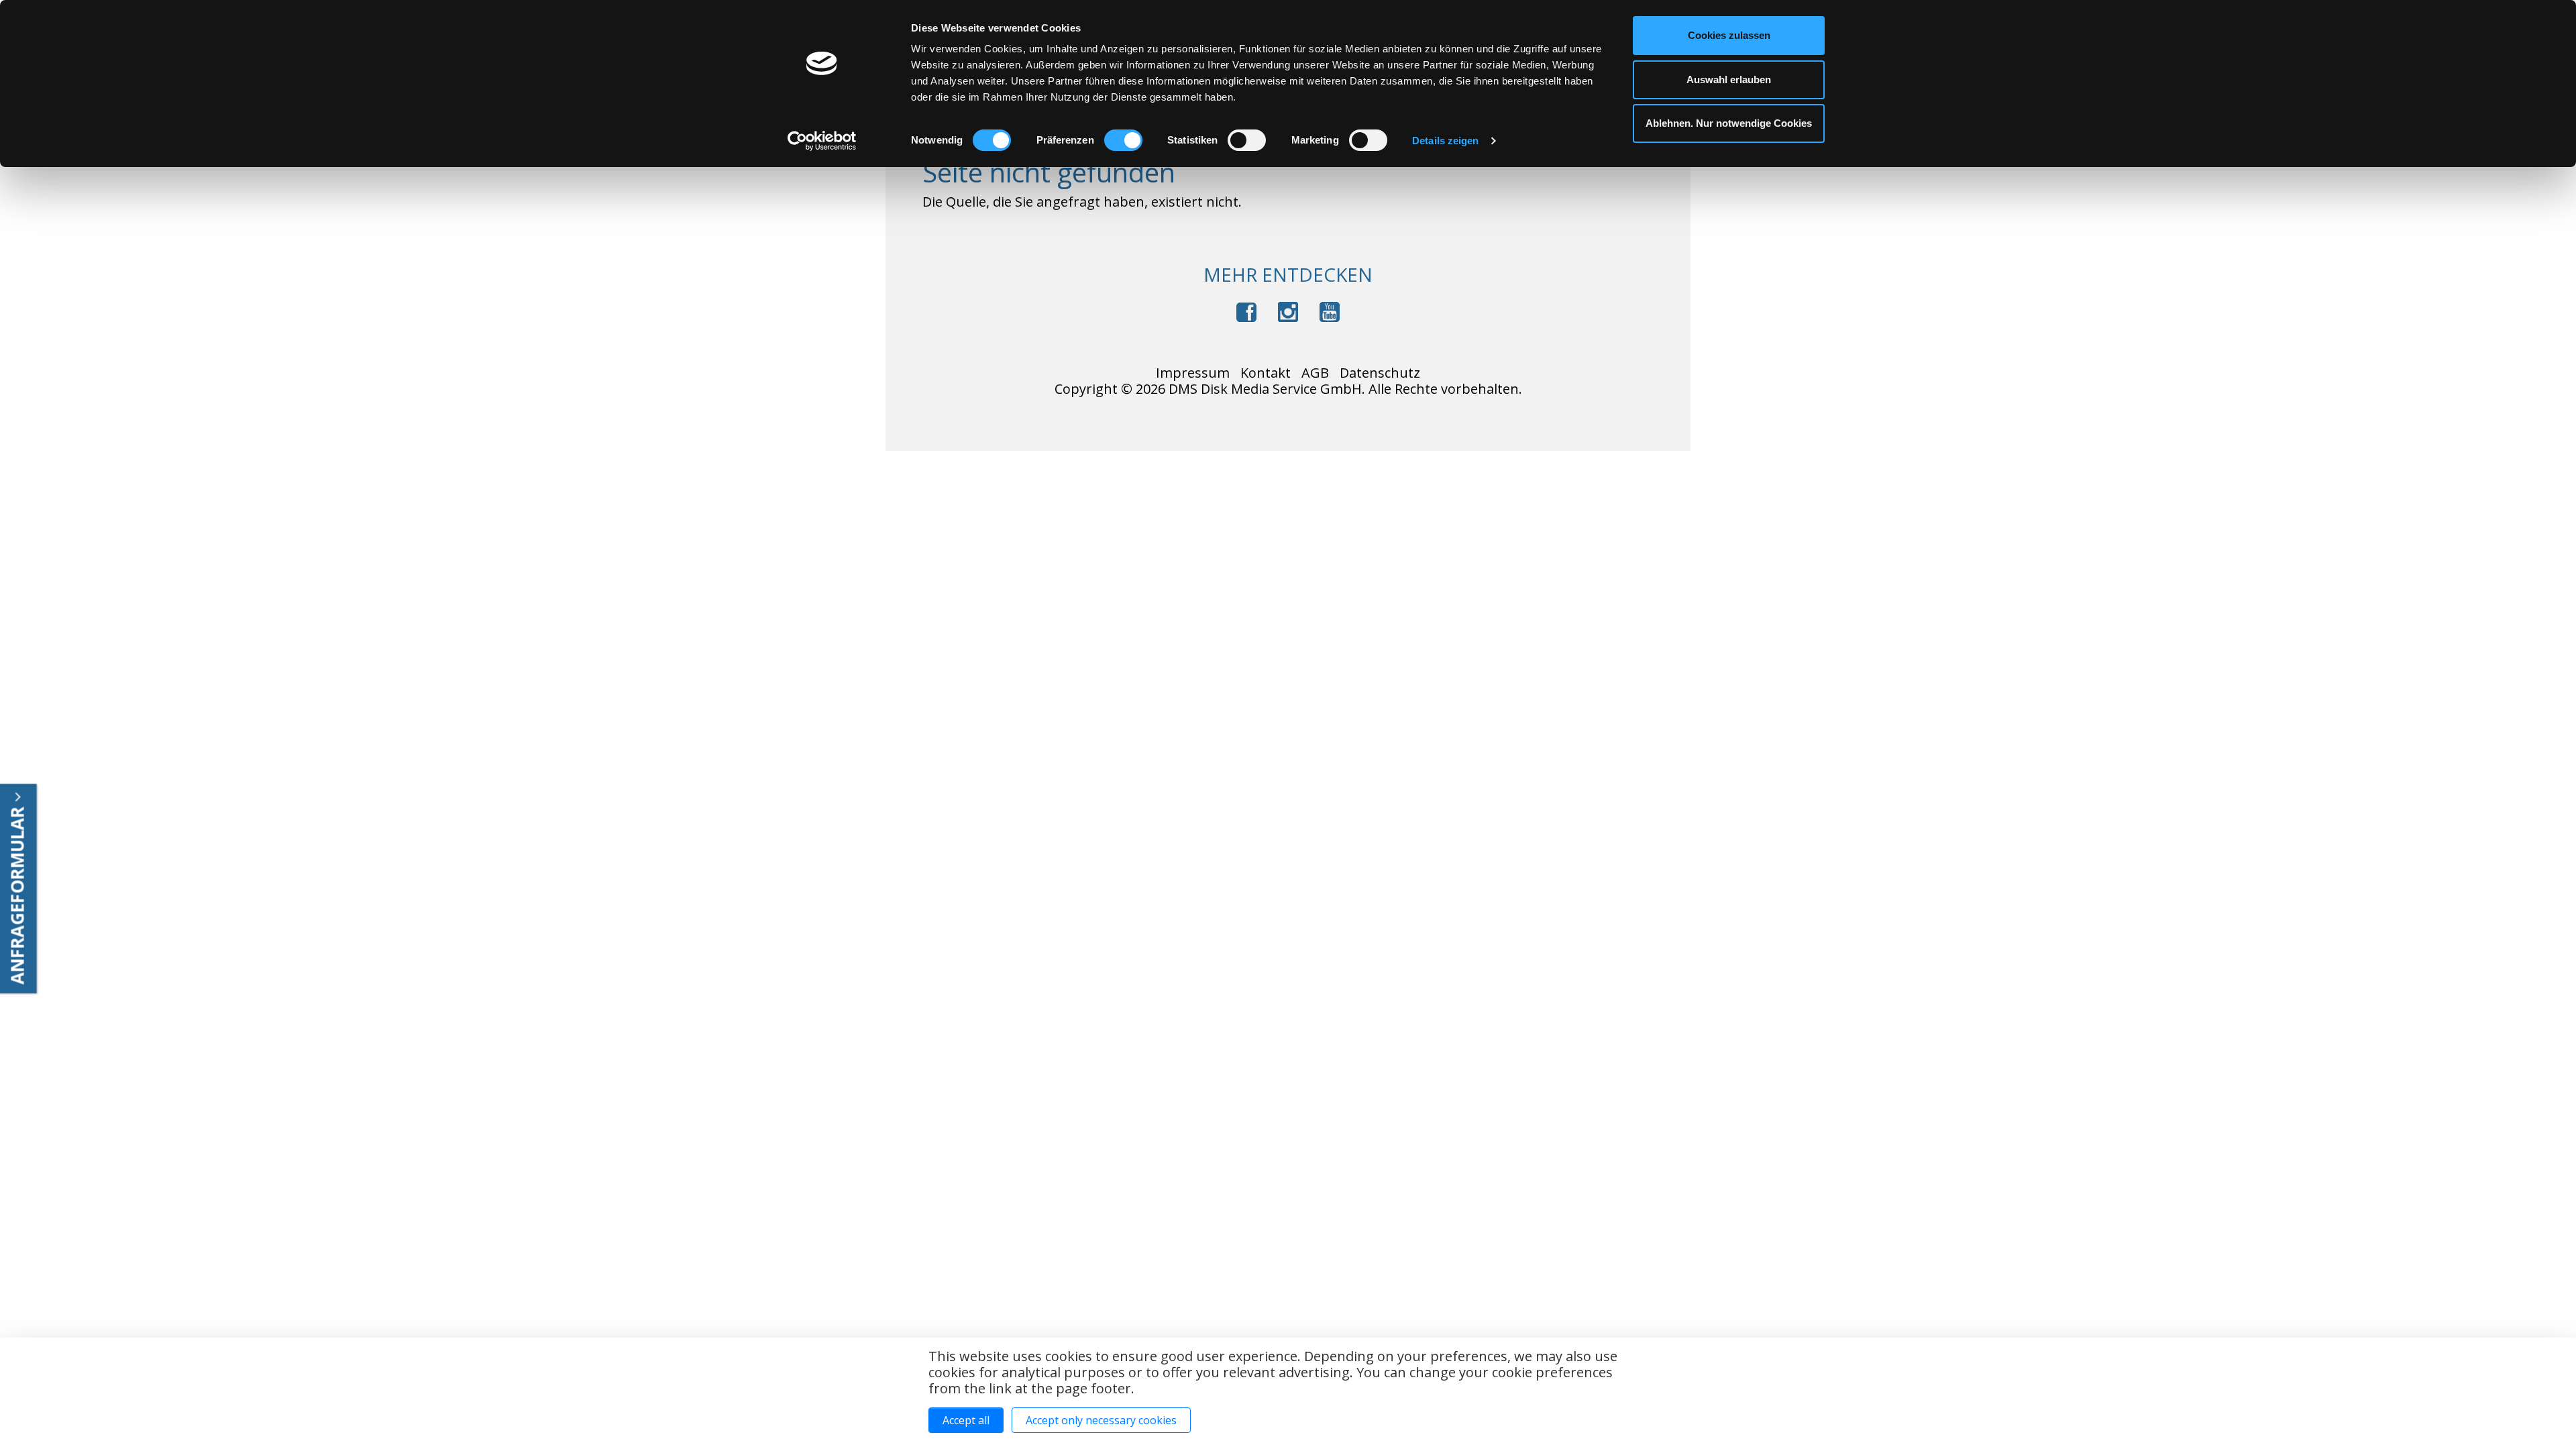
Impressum (1193, 373)
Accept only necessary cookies (1101, 1420)
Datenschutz (1380, 373)
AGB (1315, 373)
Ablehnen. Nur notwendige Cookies (1729, 123)
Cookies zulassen (1729, 35)
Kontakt (1266, 373)
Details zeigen (1445, 141)
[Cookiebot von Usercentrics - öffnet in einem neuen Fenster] (822, 141)
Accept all (966, 1420)
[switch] (1123, 140)
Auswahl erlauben (1729, 79)
